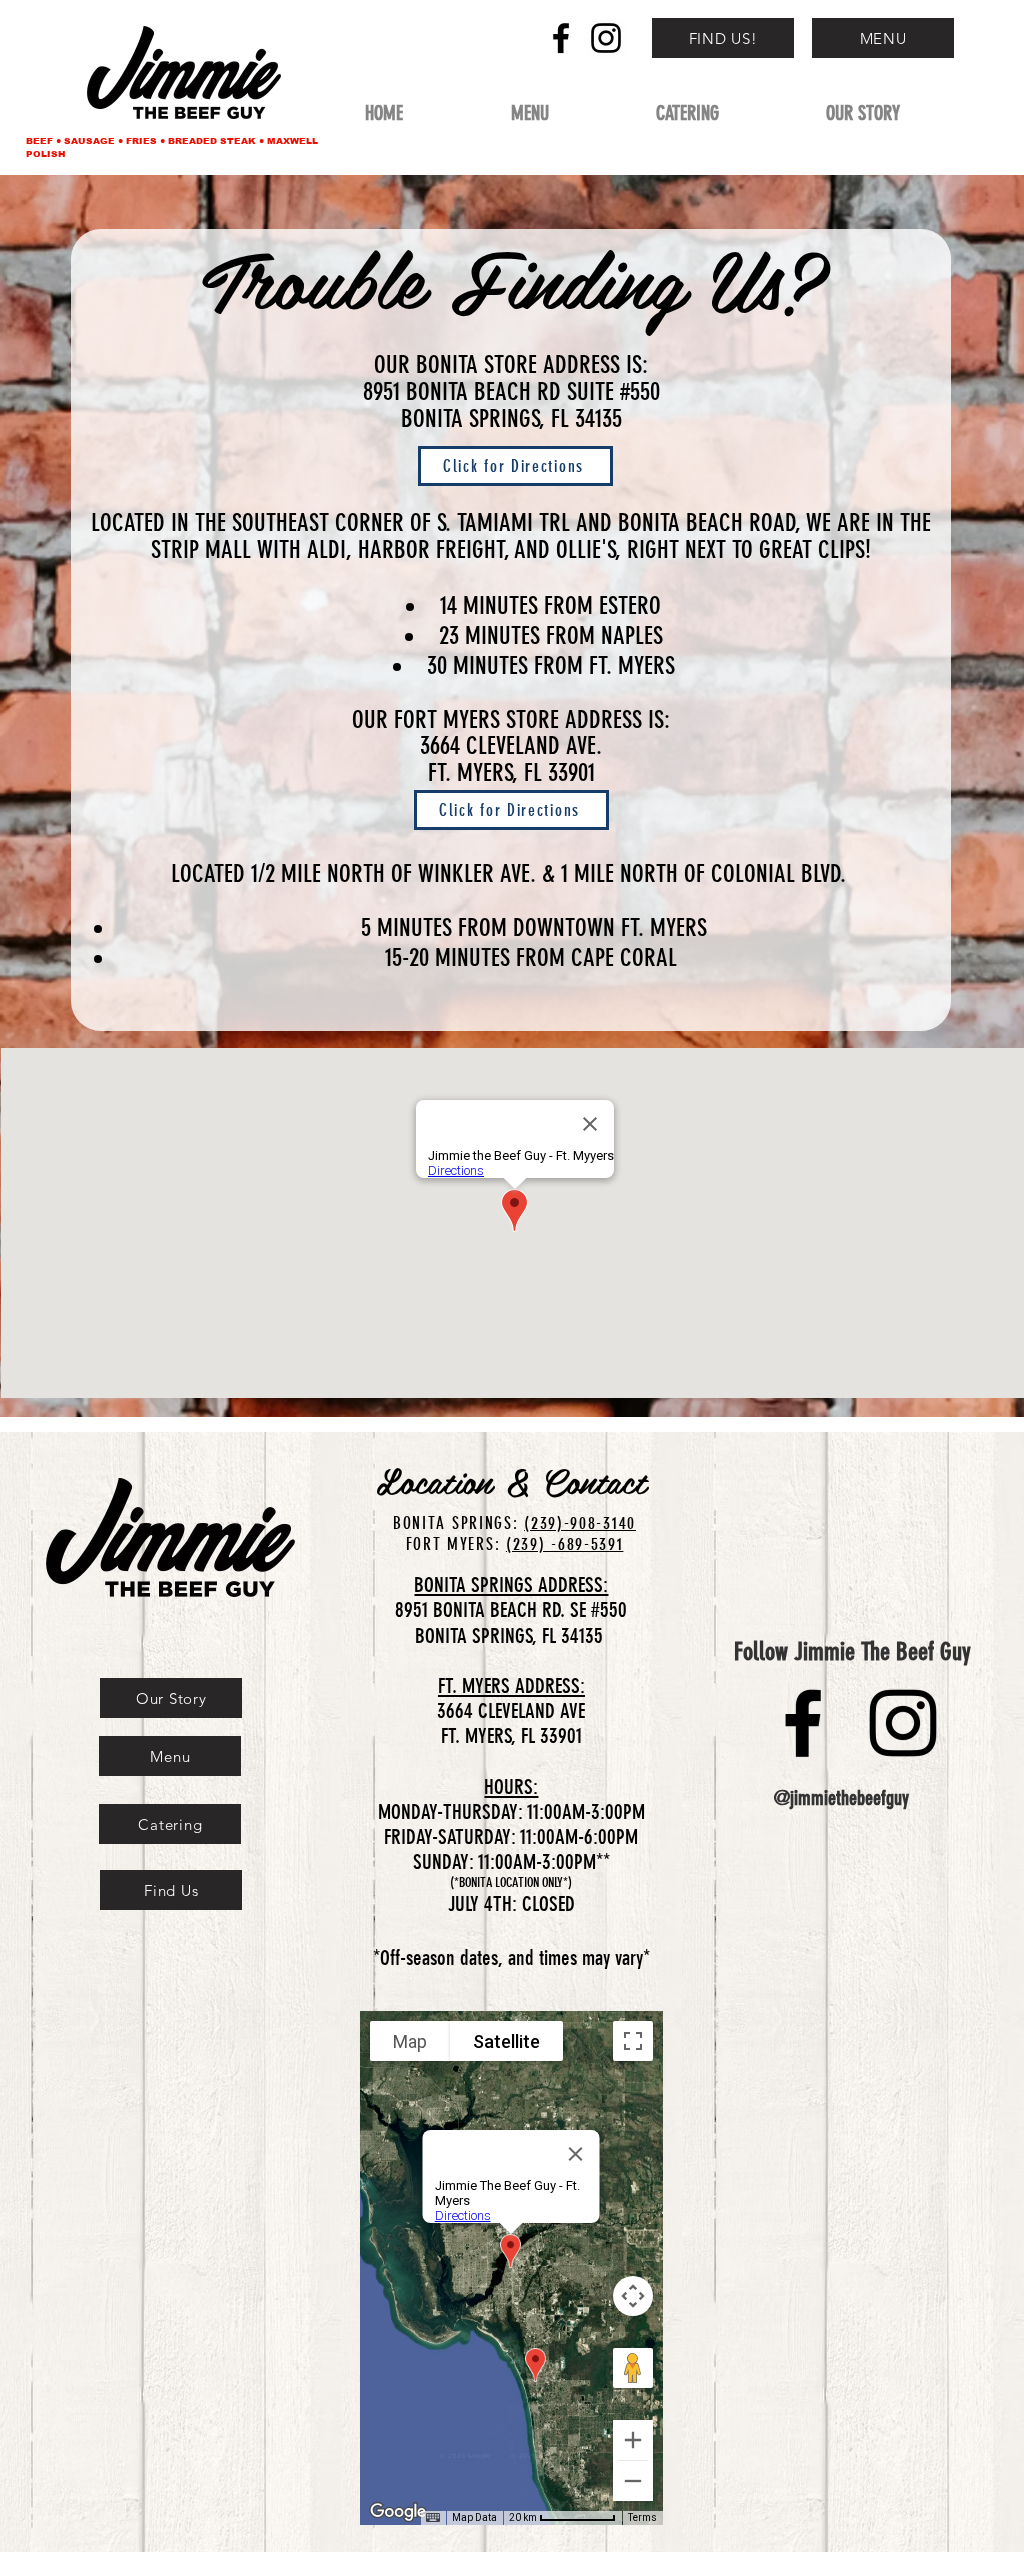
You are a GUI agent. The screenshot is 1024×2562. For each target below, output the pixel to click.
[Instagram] (606, 38)
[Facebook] (561, 38)
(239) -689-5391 (565, 1544)
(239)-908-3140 (580, 1523)
